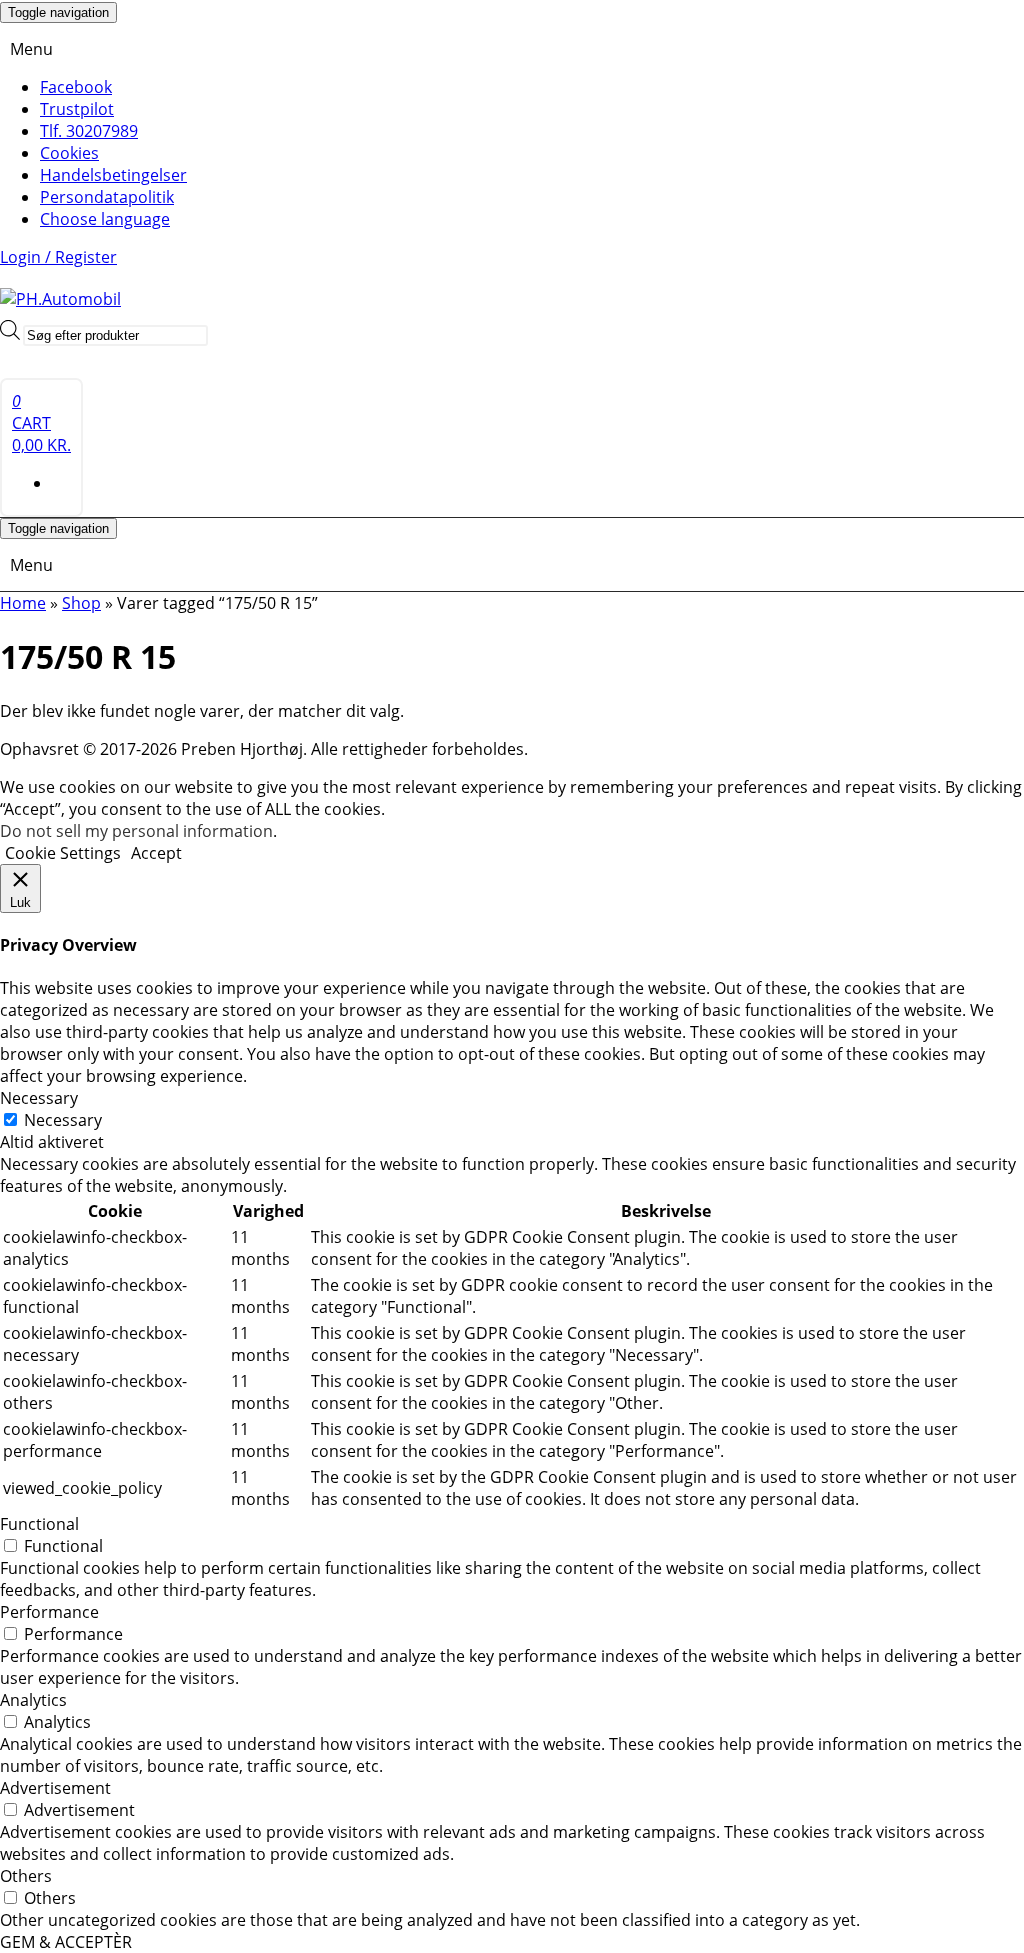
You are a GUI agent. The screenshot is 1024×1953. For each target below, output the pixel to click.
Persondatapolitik (107, 197)
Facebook (76, 87)
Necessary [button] (39, 1098)
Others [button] (26, 1876)
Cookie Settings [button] (63, 853)
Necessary (63, 1120)
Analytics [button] (33, 1700)
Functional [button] (39, 1524)
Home (23, 603)
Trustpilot (77, 109)
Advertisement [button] (55, 1788)
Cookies (69, 153)
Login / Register (58, 257)
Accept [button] (156, 853)
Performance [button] (49, 1612)
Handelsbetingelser (113, 175)
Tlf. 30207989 (89, 131)
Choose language (105, 219)
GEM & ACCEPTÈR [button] (66, 1942)
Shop (81, 603)
